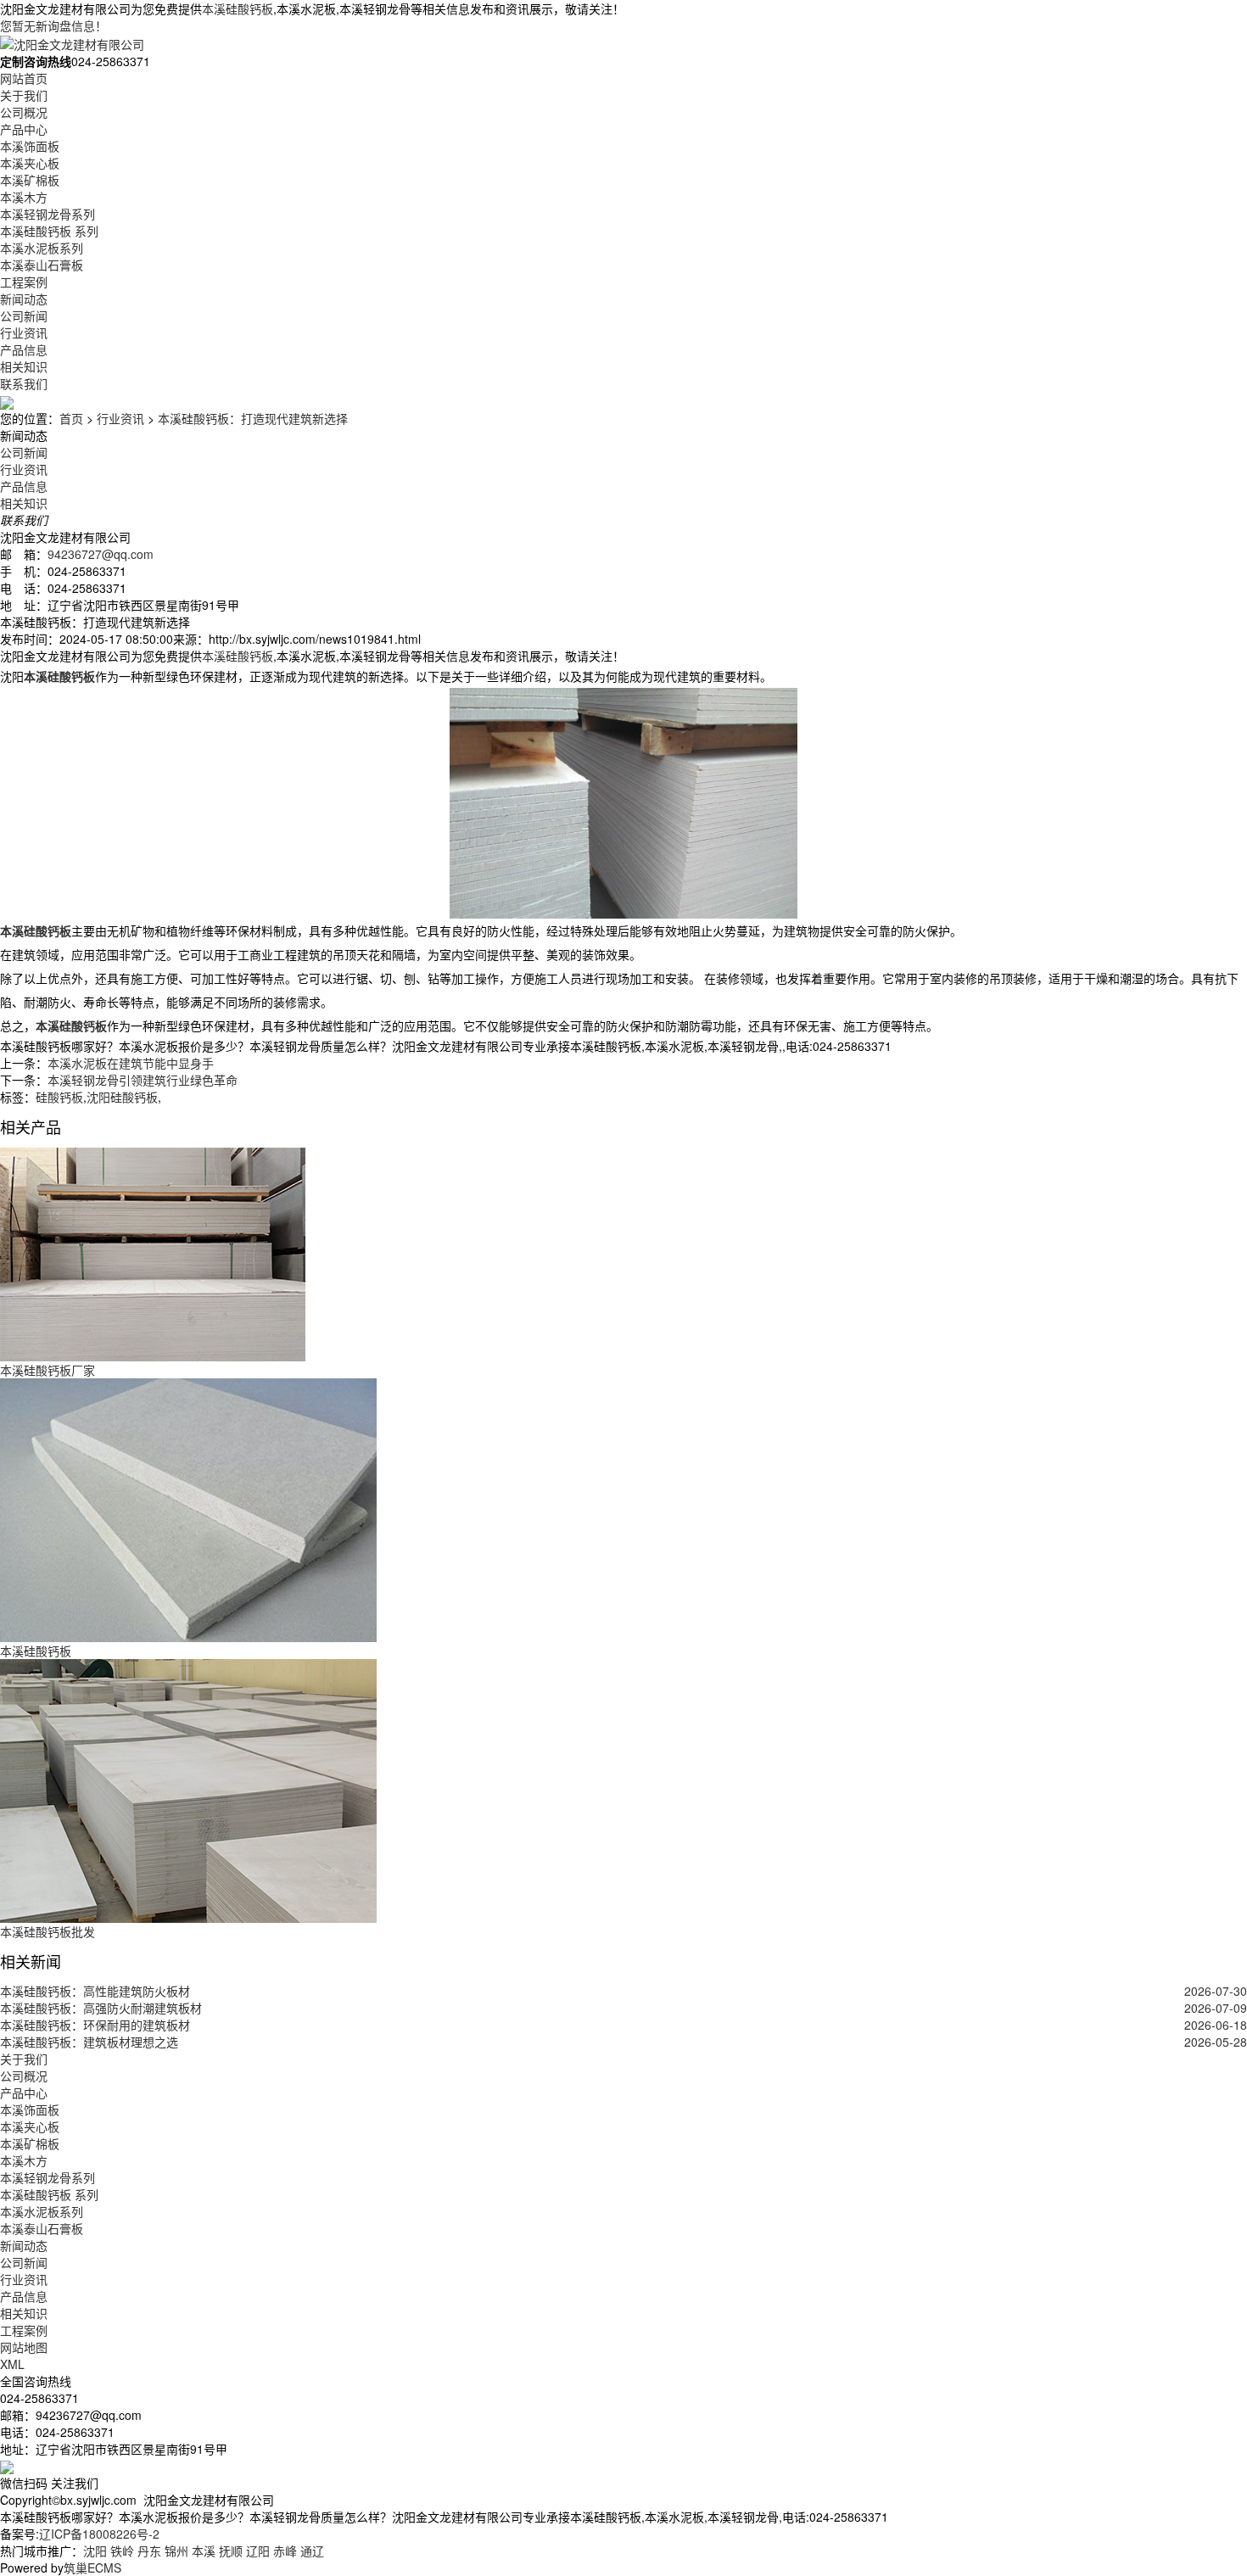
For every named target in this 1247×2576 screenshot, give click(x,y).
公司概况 (24, 112)
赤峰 (285, 2551)
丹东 (149, 2551)
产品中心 (24, 129)
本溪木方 (24, 197)
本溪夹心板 (30, 163)
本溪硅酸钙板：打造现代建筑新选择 (253, 418)
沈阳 (95, 2551)
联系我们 (24, 383)
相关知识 (24, 366)
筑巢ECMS (92, 2568)
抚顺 (231, 2551)
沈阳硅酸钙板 (122, 1097)
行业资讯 (24, 332)
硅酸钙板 (59, 1097)
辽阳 (258, 2551)
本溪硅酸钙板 (238, 8)
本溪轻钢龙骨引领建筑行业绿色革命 (143, 1080)
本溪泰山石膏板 (42, 265)
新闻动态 (24, 299)
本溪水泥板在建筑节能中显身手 (131, 1063)
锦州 (176, 2551)
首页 (71, 418)
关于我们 (24, 95)
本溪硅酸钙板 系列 (49, 231)
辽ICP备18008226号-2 (99, 2534)
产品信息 (24, 349)
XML (12, 2364)
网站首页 (24, 78)
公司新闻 (24, 316)
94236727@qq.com (101, 554)
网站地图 (24, 2347)
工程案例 (24, 282)
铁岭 (122, 2551)
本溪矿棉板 (30, 180)
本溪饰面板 (30, 146)
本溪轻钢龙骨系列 (48, 214)
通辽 (312, 2551)
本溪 (204, 2551)
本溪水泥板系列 (42, 248)
